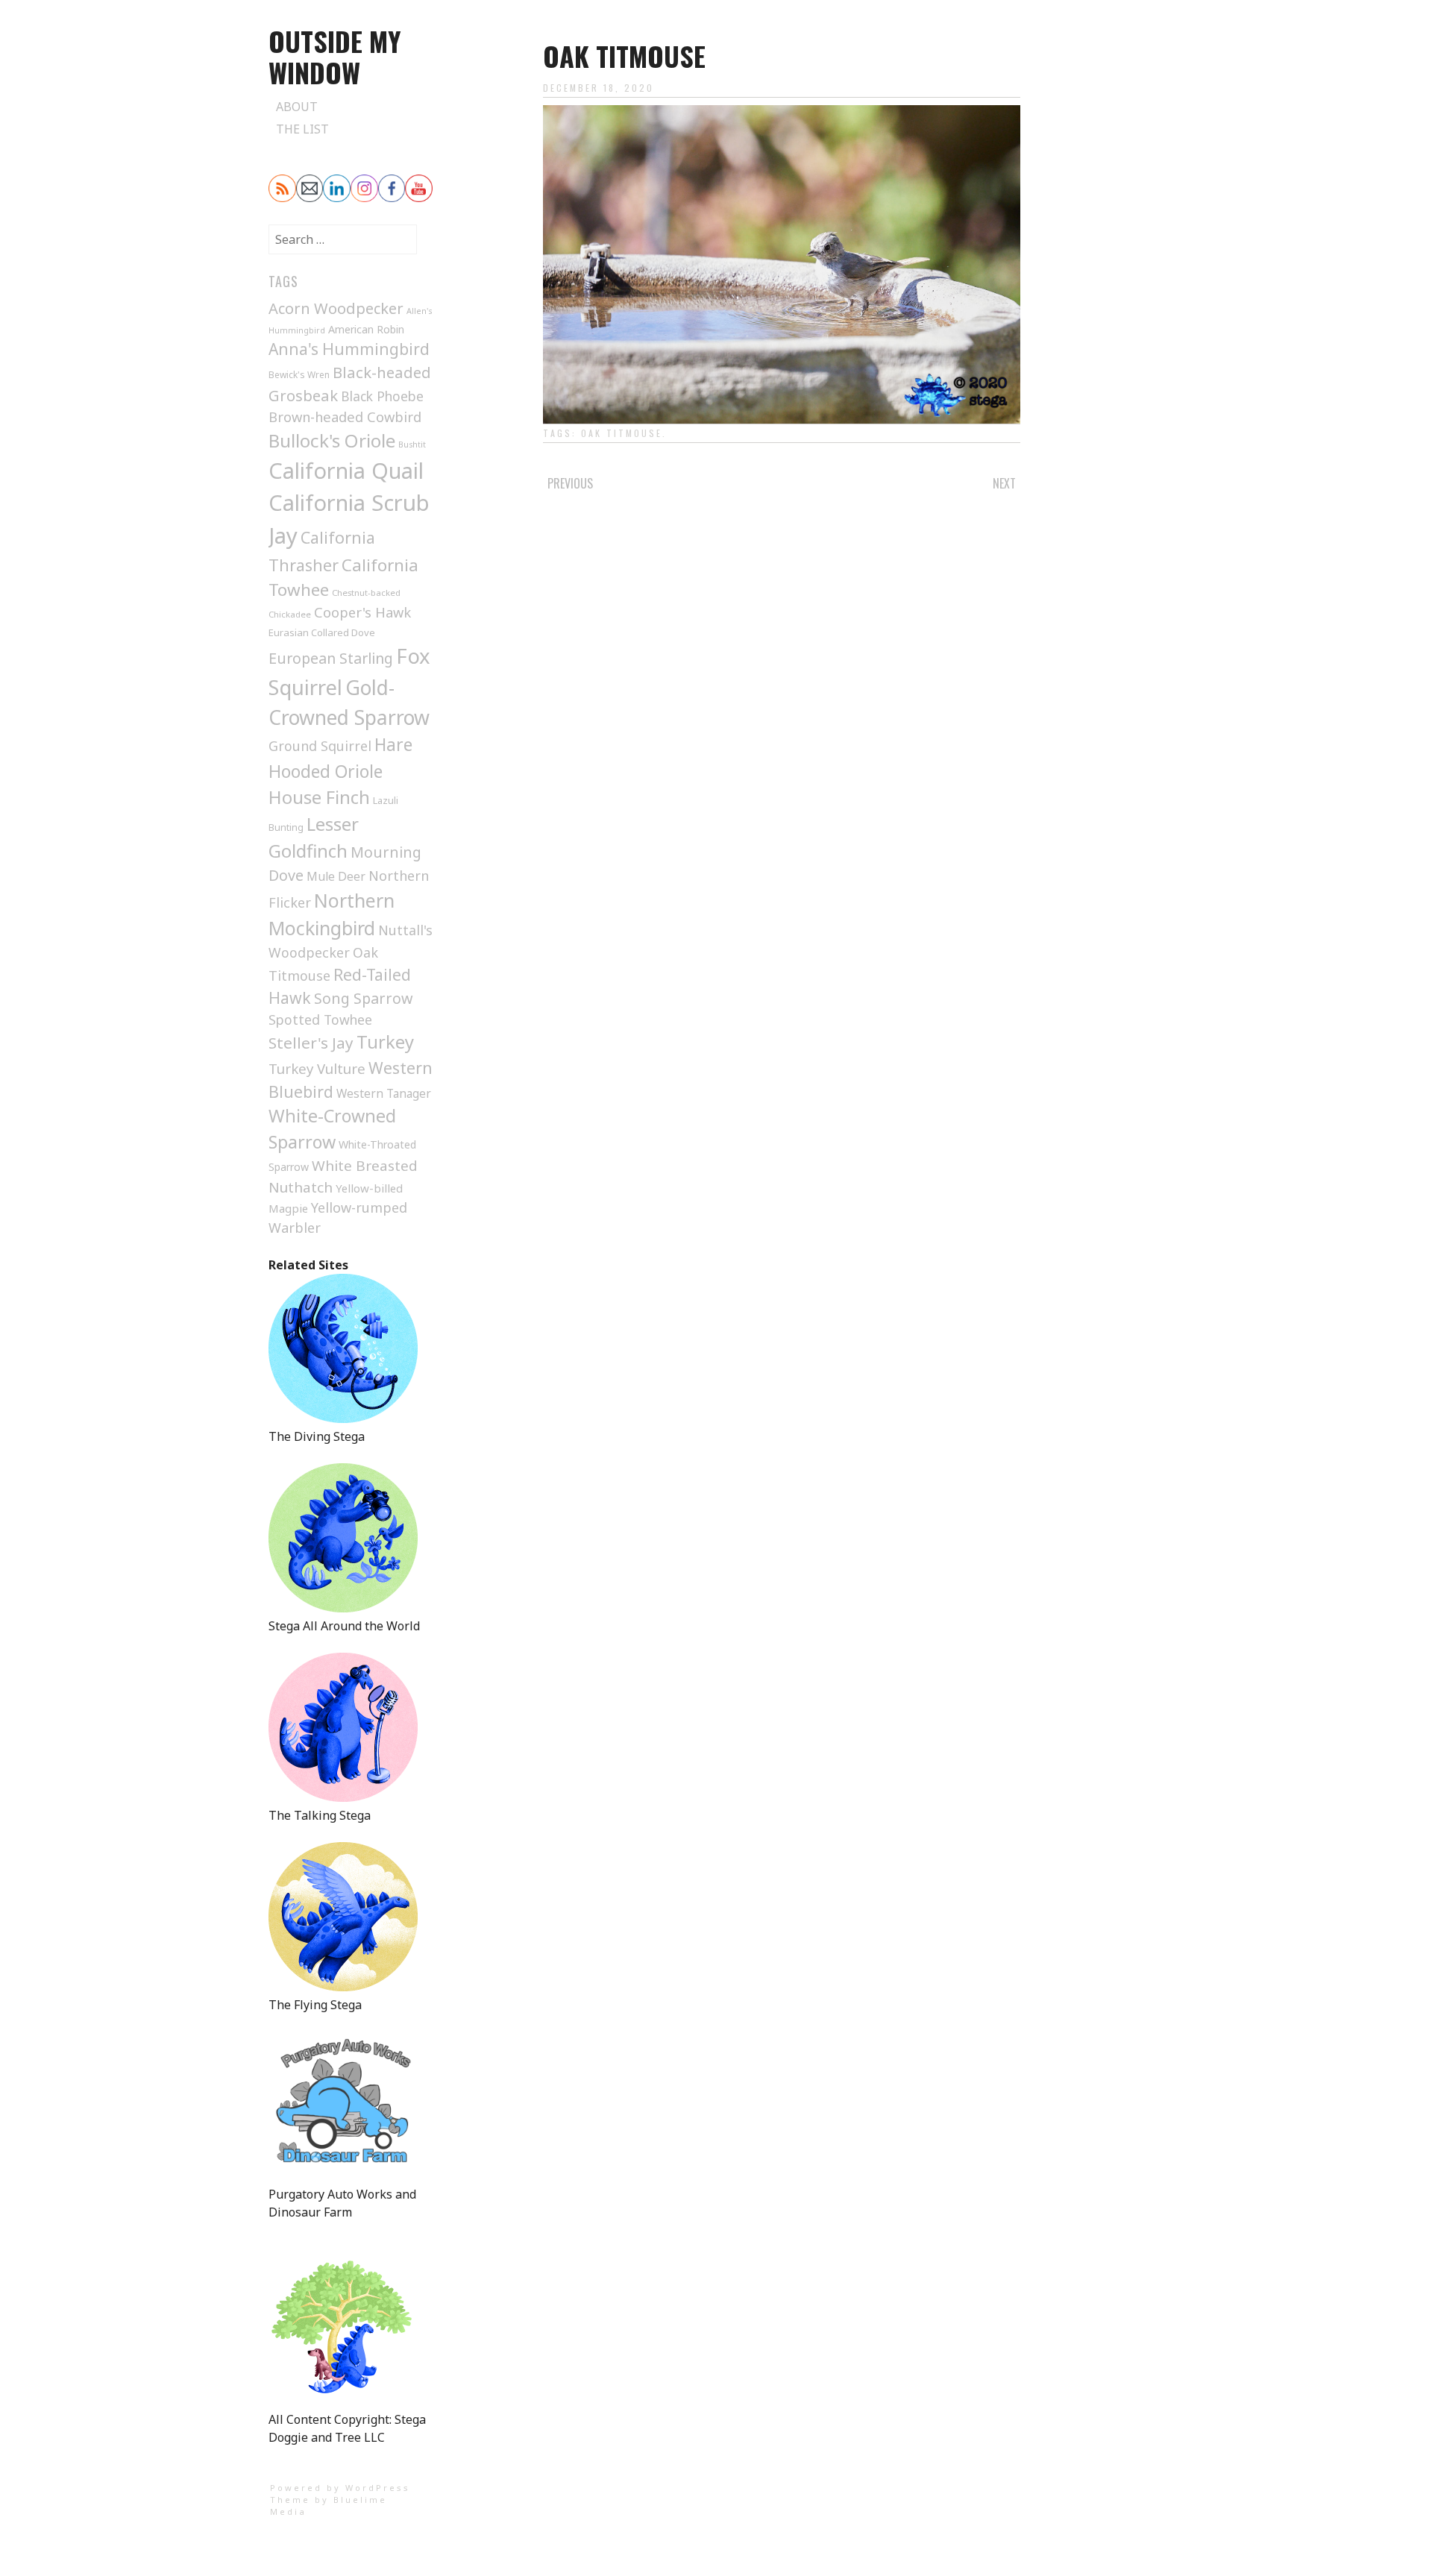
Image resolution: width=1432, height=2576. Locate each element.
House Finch (319, 797)
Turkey (385, 1042)
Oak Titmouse (622, 433)
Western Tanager (384, 1094)
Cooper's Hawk (362, 612)
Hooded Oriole (326, 771)
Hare (393, 745)
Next (1004, 483)
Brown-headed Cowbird (345, 417)
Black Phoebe (382, 396)
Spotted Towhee (320, 1020)
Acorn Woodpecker (336, 308)
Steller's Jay (311, 1043)
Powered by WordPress (340, 2488)
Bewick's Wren (299, 375)
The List (302, 129)
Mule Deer (336, 876)
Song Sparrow (363, 998)
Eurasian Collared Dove (322, 632)
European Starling (331, 658)
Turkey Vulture (317, 1068)
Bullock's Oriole (332, 440)
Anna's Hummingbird (349, 349)
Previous (570, 483)
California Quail (346, 470)
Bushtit (412, 444)
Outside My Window (335, 56)
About (297, 107)
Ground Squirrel (320, 746)
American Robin (366, 329)
